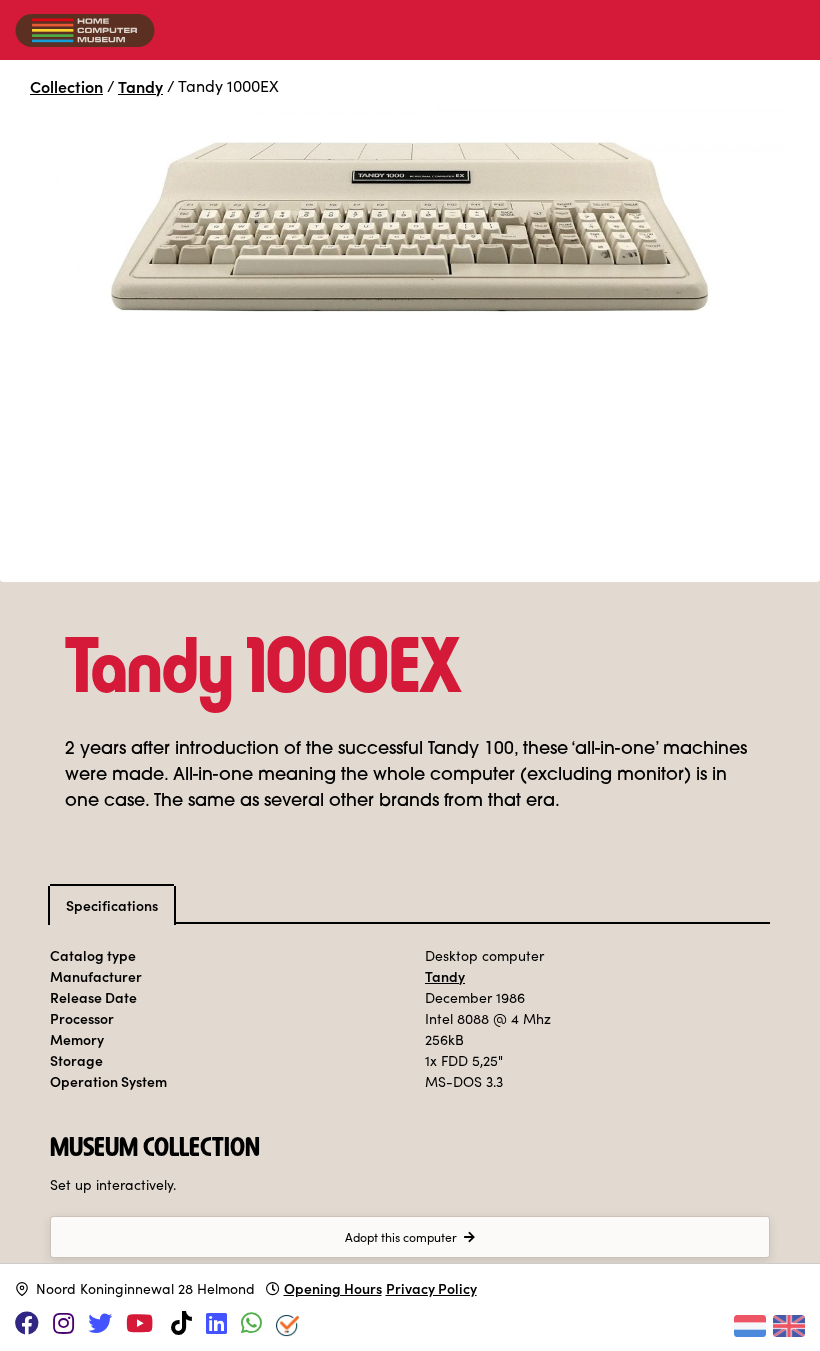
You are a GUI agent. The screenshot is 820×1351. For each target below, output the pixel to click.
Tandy (140, 86)
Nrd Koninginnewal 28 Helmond (145, 1288)
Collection (66, 86)
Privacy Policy (431, 1288)
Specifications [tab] (112, 905)
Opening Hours (333, 1288)
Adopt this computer (401, 1237)
